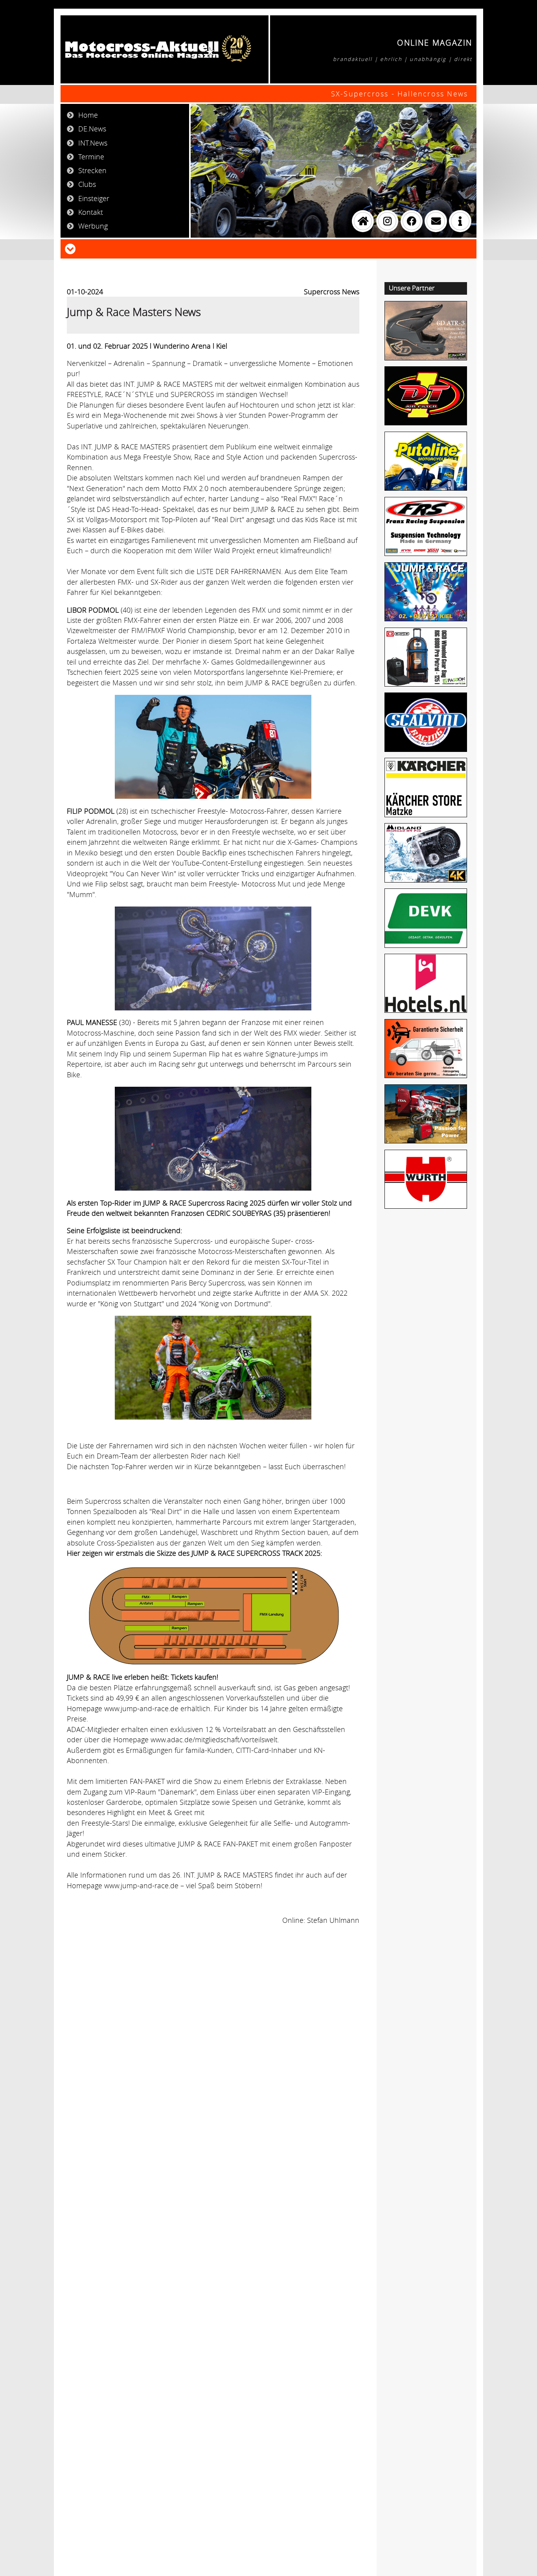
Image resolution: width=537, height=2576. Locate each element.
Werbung (93, 226)
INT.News (93, 143)
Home (88, 115)
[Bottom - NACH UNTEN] (70, 248)
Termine (91, 157)
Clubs (87, 184)
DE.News (92, 129)
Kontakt (91, 212)
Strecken (92, 170)
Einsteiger (94, 198)
